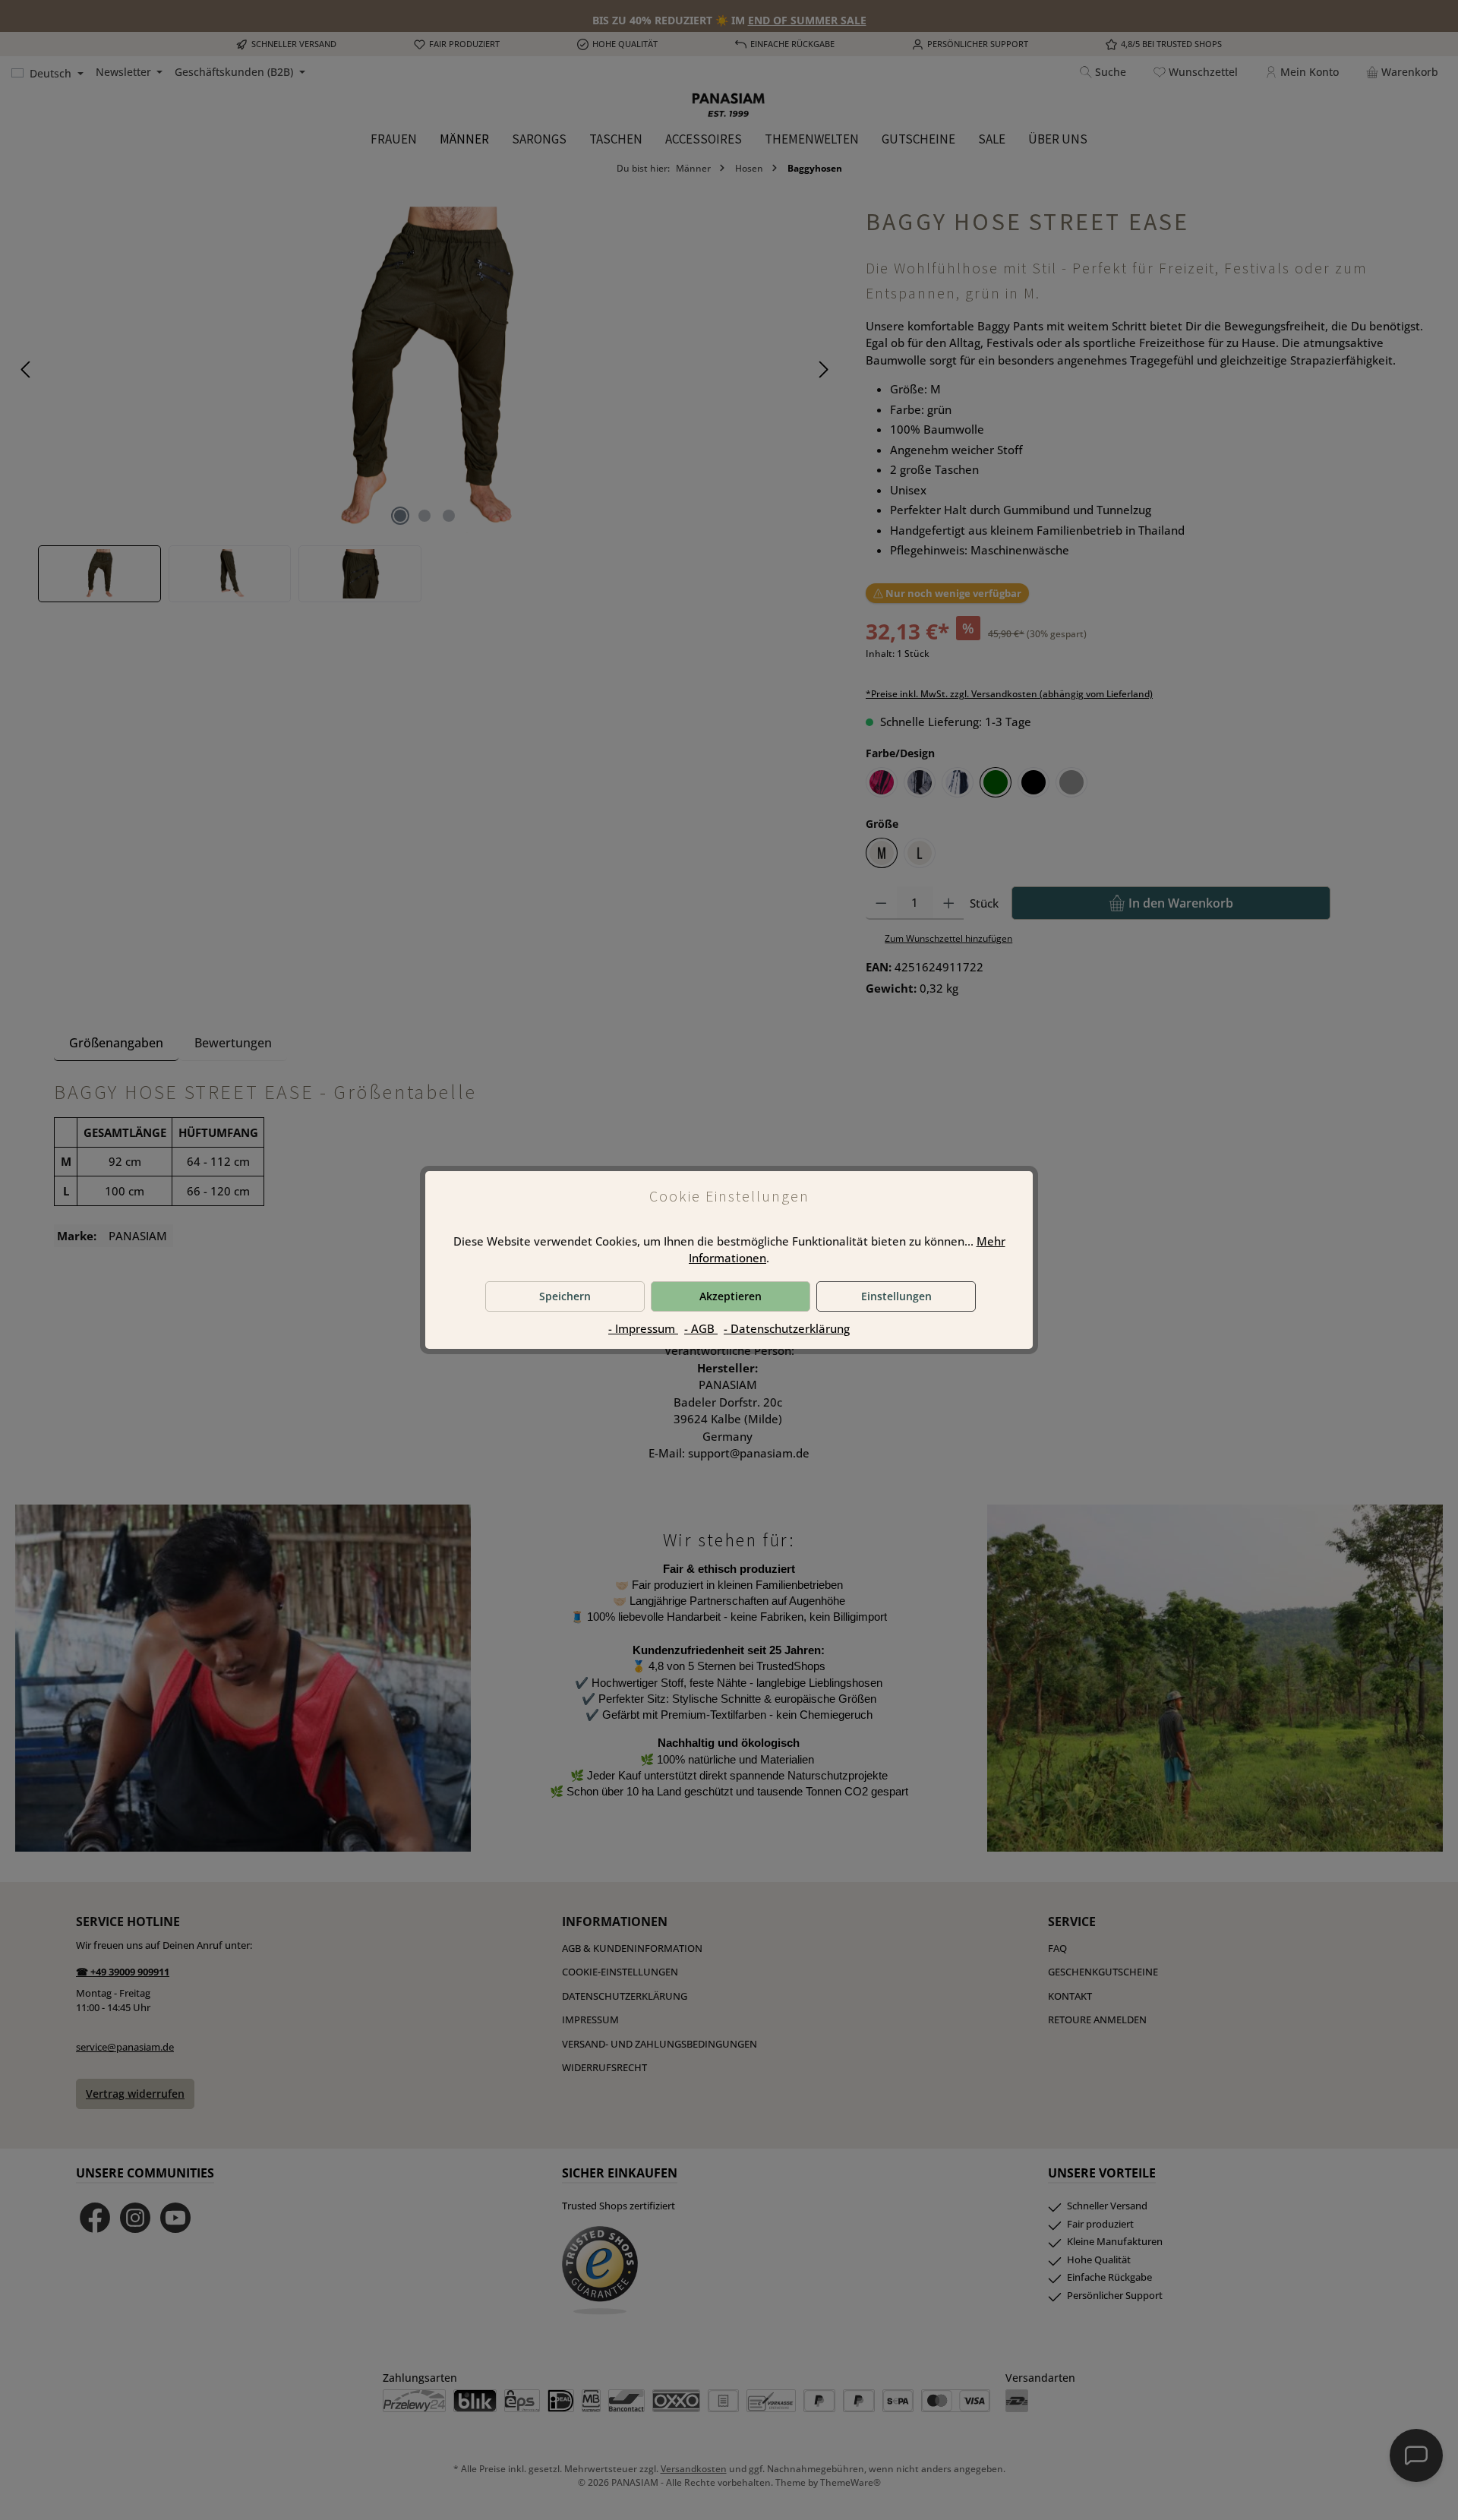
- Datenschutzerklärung (787, 1328)
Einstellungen (896, 1296)
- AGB (701, 1328)
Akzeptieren (731, 1296)
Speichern (565, 1296)
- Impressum (643, 1328)
